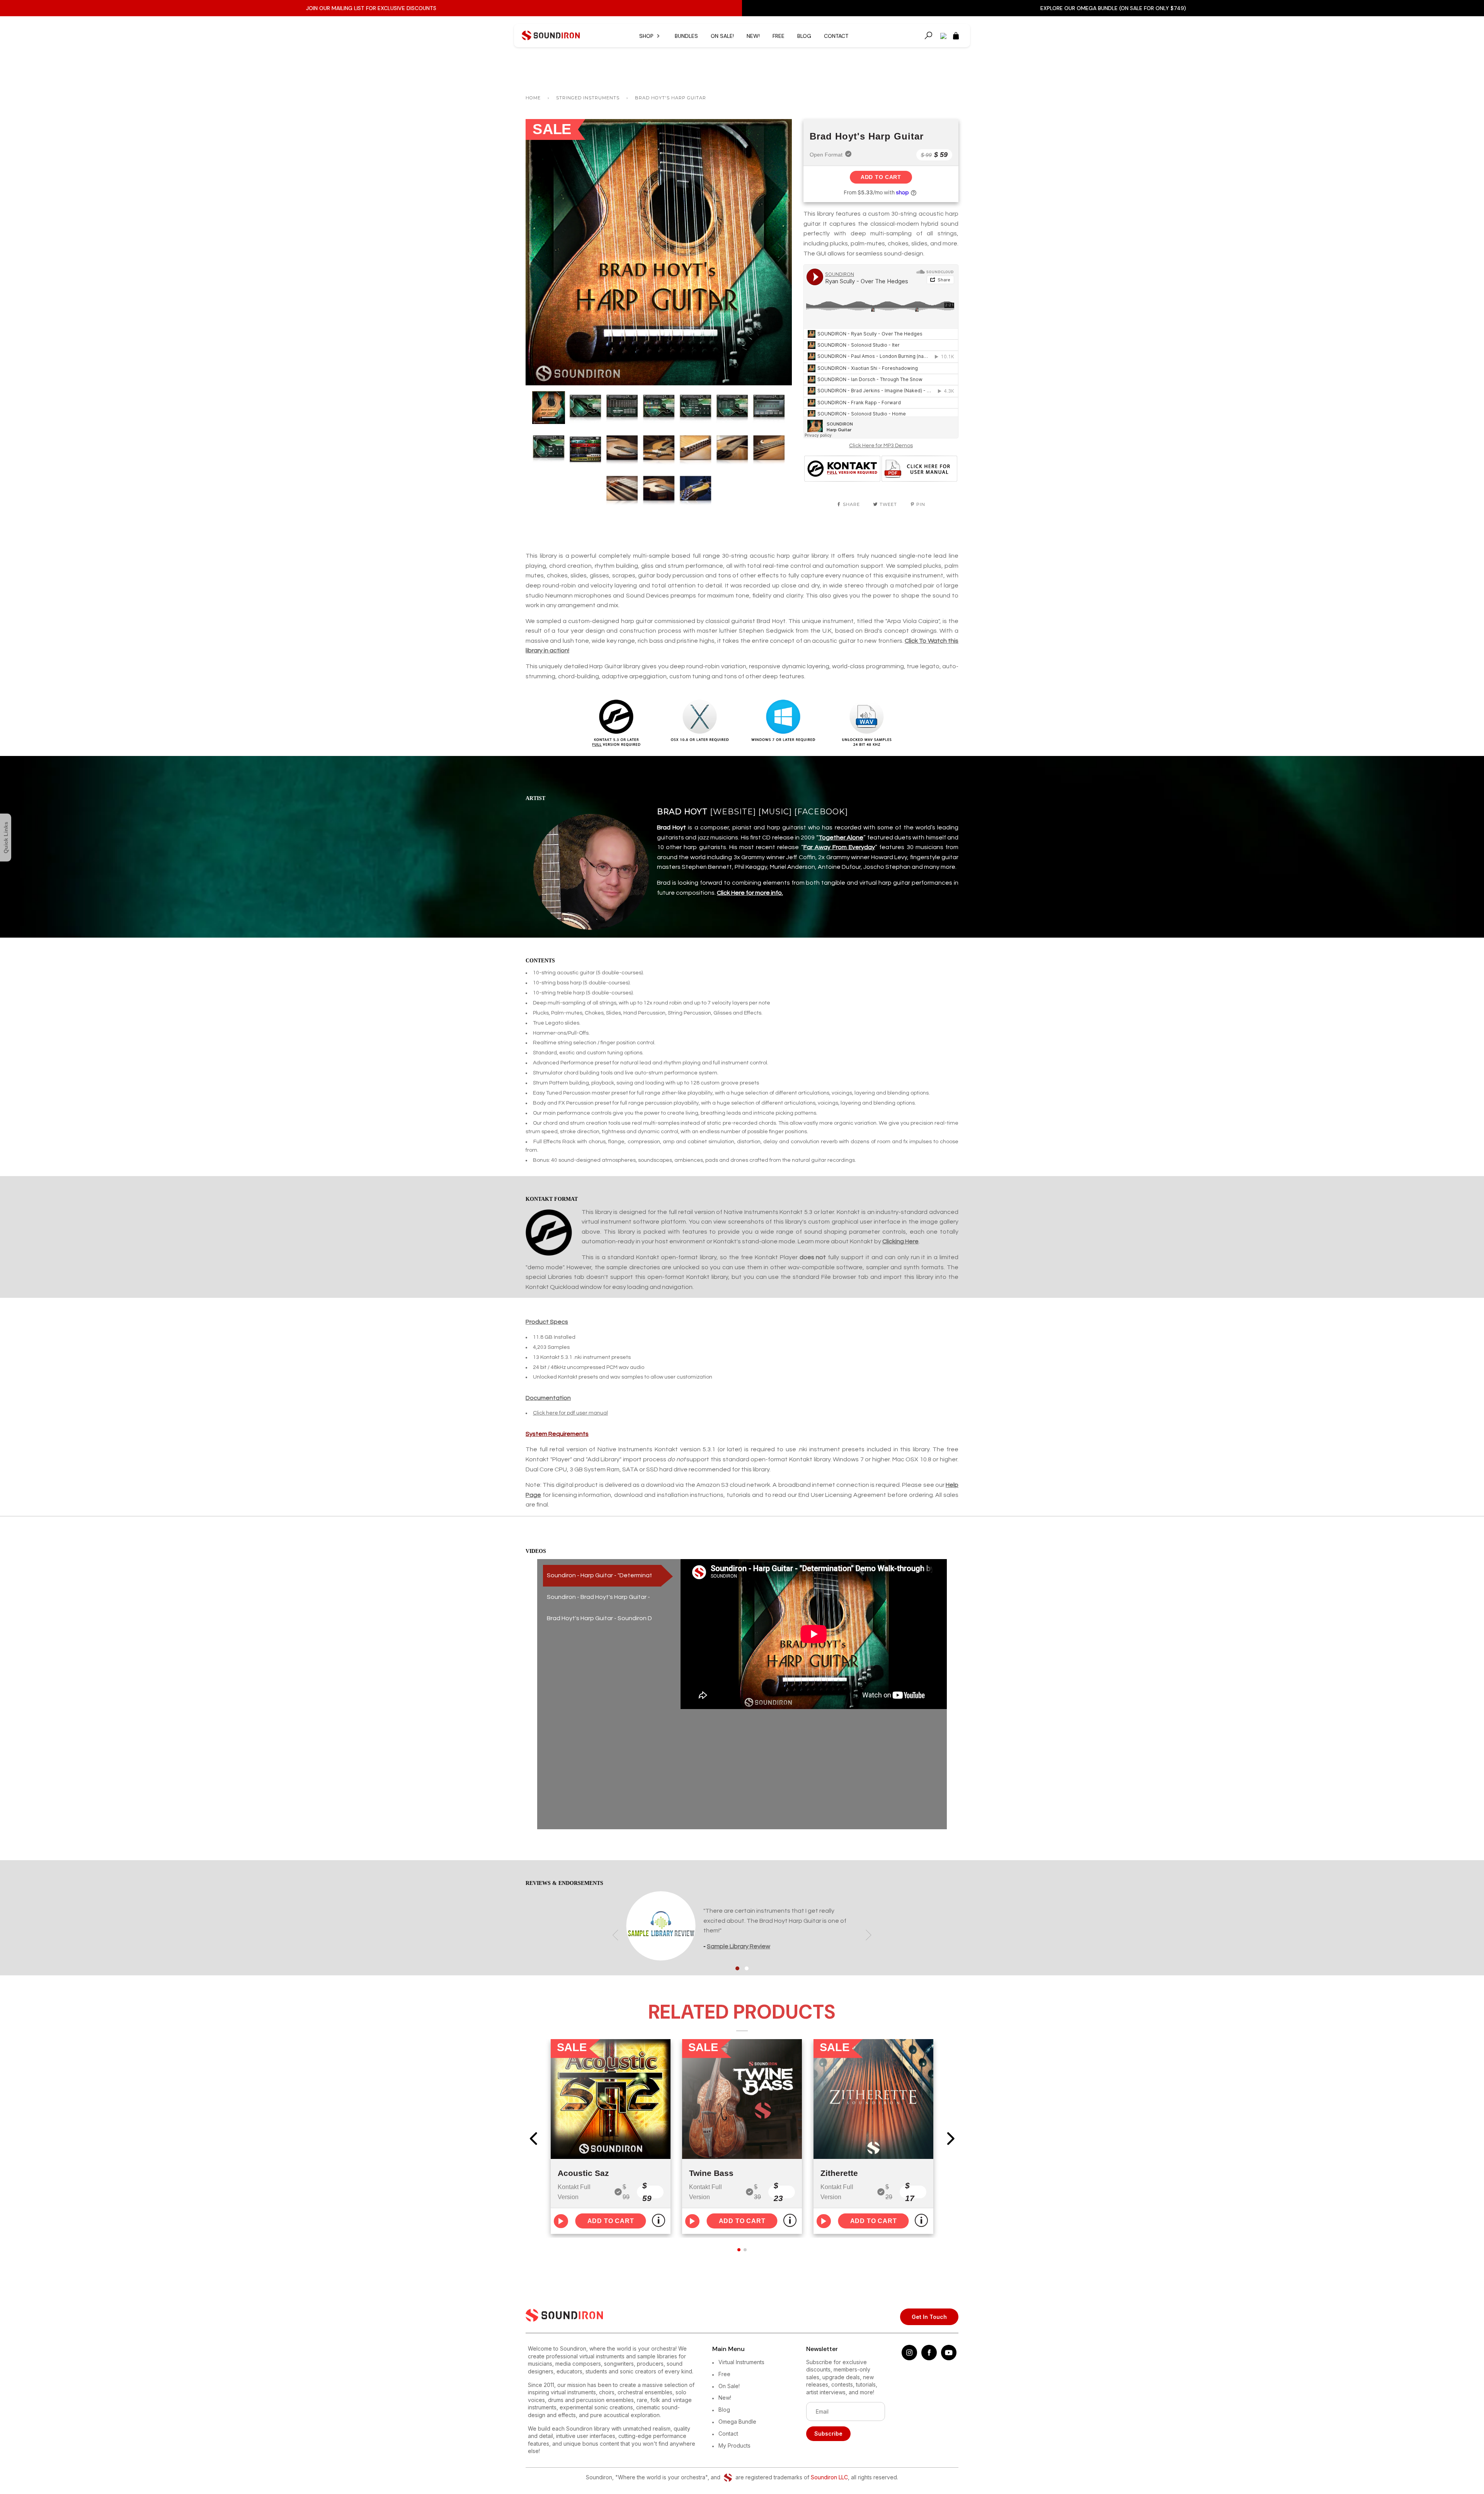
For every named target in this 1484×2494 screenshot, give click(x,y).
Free (779, 36)
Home (533, 98)
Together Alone (841, 838)
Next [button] (778, 252)
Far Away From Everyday (839, 847)
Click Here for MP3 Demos (881, 446)
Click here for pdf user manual (570, 1413)
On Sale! (722, 36)
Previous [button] (539, 252)
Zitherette (839, 2173)
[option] (659, 252)
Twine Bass (711, 2173)
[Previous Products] (533, 2138)
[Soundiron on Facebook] (929, 2358)
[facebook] (821, 812)
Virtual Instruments (741, 2362)
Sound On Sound (731, 1946)
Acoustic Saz (583, 2173)
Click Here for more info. (750, 893)
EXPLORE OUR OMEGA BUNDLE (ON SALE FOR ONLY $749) (1113, 8)
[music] (775, 812)
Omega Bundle (737, 2422)
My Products (734, 2445)
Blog (804, 36)
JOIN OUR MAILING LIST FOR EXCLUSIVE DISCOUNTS (371, 8)
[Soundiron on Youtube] (949, 2358)
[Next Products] (951, 2138)
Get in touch (929, 2317)
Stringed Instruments (588, 98)
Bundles (686, 36)
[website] (733, 812)
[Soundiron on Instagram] (909, 2358)
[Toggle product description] (659, 2220)
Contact (836, 36)
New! (753, 36)
